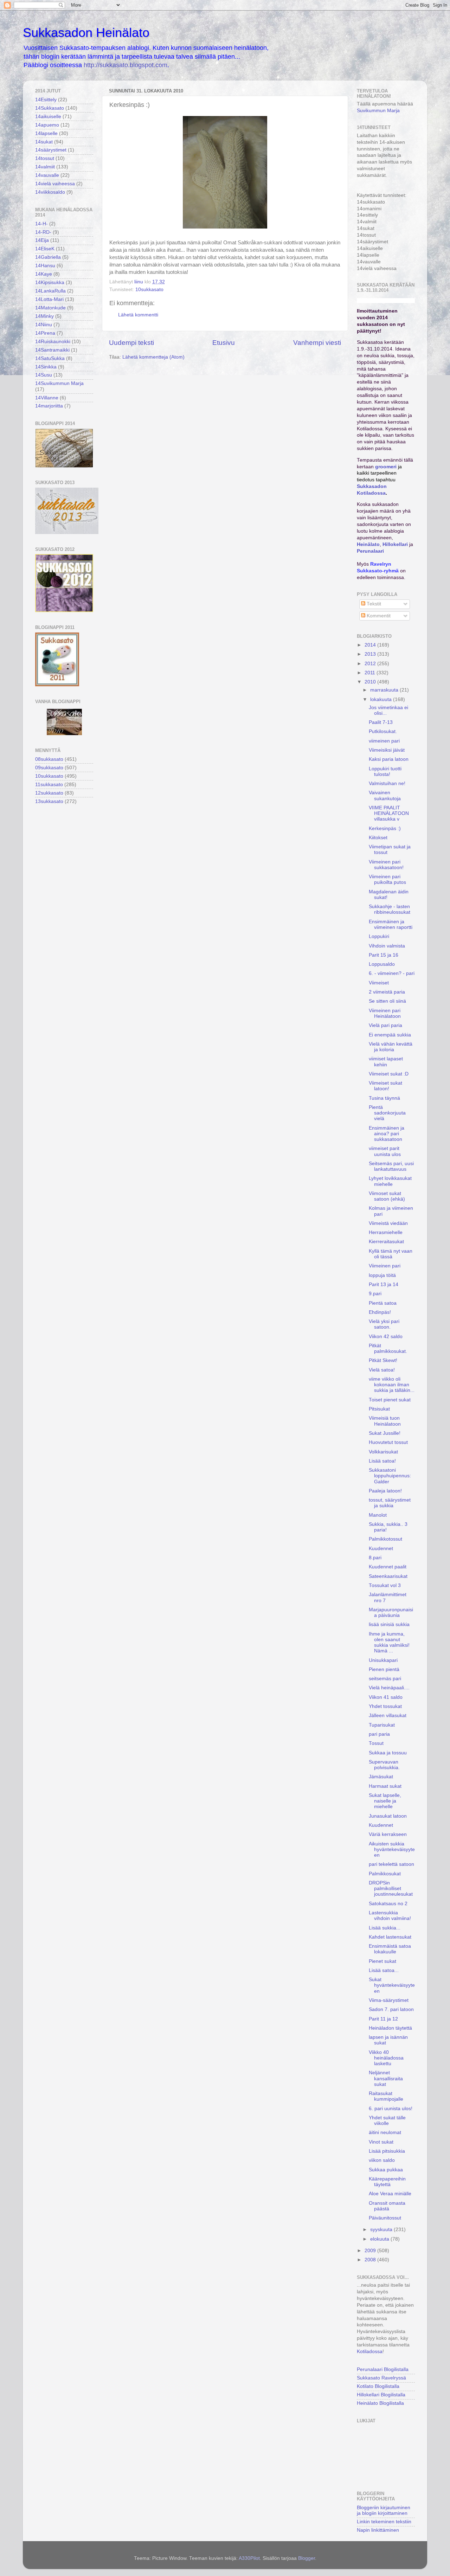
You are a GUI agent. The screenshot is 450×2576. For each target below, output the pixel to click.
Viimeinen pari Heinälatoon (385, 1013)
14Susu (44, 375)
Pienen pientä (384, 1669)
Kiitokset (378, 838)
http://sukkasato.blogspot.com (126, 65)
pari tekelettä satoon (391, 1864)
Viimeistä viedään (388, 1223)
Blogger (307, 2558)
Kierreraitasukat (386, 1242)
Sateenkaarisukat (388, 1576)
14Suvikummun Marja (59, 383)
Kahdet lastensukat (390, 1937)
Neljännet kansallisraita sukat (386, 2078)
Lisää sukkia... (385, 1928)
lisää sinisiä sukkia (389, 1624)
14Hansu (45, 266)
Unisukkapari (383, 1660)
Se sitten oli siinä (387, 1001)
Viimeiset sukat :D (389, 1074)
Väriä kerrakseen (388, 1834)
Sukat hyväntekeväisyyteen (392, 1985)
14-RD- (43, 232)
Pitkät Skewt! (383, 1360)
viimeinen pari (384, 741)
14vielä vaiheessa (55, 184)
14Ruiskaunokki (53, 342)
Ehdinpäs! (380, 1312)
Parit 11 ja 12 (383, 2019)
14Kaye (44, 274)
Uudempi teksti (131, 343)
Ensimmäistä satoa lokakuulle (390, 1949)
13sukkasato (49, 801)
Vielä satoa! (382, 1370)
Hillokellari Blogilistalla (381, 2395)
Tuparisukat (382, 1725)
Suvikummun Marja (378, 111)
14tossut (45, 158)
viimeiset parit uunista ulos (385, 1151)
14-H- (41, 224)
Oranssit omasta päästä (387, 2206)
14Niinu (44, 325)
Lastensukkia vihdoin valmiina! (390, 1916)
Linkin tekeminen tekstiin (384, 2522)
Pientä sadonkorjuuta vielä (387, 1113)
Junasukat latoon (388, 1816)
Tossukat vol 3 (385, 1585)
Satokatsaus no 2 (388, 1904)
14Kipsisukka (50, 282)
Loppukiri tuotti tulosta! (385, 772)
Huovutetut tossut (388, 1442)
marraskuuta (385, 690)
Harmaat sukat (385, 1786)
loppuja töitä (382, 1275)
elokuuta (380, 2239)
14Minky (44, 316)
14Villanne (47, 398)
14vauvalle (47, 175)
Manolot (378, 1515)
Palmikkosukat (385, 1874)
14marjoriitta (49, 406)
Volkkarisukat (383, 1452)
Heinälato (368, 544)
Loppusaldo (382, 964)
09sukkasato (49, 768)
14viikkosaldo (50, 192)
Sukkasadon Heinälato (86, 33)
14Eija (42, 240)
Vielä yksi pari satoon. (384, 1324)
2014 (371, 645)
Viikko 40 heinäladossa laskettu (386, 2058)
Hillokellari (395, 544)
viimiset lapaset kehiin (386, 1062)
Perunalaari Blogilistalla (383, 2369)
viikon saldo (382, 2160)
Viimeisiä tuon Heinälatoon (385, 1421)
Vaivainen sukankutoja (385, 795)
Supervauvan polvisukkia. (384, 1765)
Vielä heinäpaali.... (389, 1688)
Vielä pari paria (385, 1025)
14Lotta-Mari (49, 299)
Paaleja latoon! (385, 1491)
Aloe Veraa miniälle (390, 2194)
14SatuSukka (50, 358)
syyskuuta (382, 2230)
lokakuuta (382, 699)
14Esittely (46, 100)
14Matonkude (50, 308)
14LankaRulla (50, 291)
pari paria (379, 1734)
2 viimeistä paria (387, 992)
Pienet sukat (382, 1961)
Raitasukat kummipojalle (386, 2096)
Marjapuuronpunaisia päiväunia (391, 1613)
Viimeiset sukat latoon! (385, 1086)
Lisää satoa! (382, 1461)
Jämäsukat (381, 1777)
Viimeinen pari (385, 1266)
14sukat (44, 142)
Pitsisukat (379, 1409)
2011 (371, 673)
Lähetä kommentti (138, 315)
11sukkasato (49, 785)
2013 (371, 654)
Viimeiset (379, 983)
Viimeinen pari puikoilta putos (387, 879)
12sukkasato (49, 793)
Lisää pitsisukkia (387, 2151)
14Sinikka (46, 367)
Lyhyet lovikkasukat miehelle (390, 1181)
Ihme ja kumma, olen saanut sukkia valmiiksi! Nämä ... (389, 1643)
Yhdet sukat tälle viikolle (387, 2121)
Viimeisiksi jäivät (387, 750)
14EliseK (45, 249)
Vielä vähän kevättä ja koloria (391, 1047)
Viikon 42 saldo (386, 1337)
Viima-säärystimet (389, 2000)
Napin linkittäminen (378, 2530)
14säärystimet (51, 150)
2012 (371, 664)
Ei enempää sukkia (390, 1035)
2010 (371, 682)
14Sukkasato (50, 108)
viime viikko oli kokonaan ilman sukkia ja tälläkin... (392, 1385)
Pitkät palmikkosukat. (388, 1348)
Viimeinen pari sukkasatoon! (386, 865)
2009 (371, 2251)
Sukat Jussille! (385, 1433)
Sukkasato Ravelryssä (381, 2378)
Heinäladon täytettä (390, 2028)
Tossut (376, 1743)
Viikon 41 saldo (386, 1697)
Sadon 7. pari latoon (391, 2009)
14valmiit (45, 167)
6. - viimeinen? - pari (392, 973)
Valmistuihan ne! (387, 783)
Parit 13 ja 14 (384, 1284)
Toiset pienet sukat (390, 1400)
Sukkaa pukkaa (386, 2170)
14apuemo (47, 125)
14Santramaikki (52, 350)
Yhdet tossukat (385, 1706)
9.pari (375, 1294)
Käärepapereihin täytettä (387, 2182)
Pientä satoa (383, 1303)
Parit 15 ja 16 (384, 955)
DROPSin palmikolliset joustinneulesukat (391, 1888)
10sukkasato (149, 290)
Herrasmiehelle (386, 1232)
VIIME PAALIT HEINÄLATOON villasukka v (389, 813)
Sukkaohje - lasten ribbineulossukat (390, 909)
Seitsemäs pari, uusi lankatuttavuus (391, 1166)
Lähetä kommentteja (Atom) (153, 357)
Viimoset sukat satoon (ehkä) (387, 1196)
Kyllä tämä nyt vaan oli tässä (391, 1254)
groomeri (386, 467)
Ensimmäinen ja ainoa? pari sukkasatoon (387, 1134)
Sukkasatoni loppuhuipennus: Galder (390, 1476)
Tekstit (373, 604)
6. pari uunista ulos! (391, 2109)
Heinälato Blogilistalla (380, 2403)
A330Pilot (249, 2558)
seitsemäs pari (385, 1679)
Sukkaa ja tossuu (388, 1753)
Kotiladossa (370, 2352)
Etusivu (224, 343)
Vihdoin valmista (387, 946)
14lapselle (46, 133)
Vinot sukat (381, 2142)
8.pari (375, 1558)
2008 (371, 2260)
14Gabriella (48, 257)
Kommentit (378, 616)
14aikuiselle (48, 117)
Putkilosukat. (383, 731)
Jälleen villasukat (388, 1716)
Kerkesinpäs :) (385, 828)
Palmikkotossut (385, 1539)
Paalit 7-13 (381, 722)
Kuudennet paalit (388, 1567)
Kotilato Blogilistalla (378, 2386)
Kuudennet (381, 1549)
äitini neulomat (385, 2132)
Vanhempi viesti (317, 343)
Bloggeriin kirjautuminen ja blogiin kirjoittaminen (384, 2510)
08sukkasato (49, 759)
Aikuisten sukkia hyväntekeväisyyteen (392, 1849)
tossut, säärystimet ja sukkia (390, 1503)
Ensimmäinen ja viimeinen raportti (391, 924)
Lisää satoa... (384, 1970)
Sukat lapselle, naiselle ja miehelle (385, 1801)
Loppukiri (379, 936)
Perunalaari (370, 551)
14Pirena (45, 333)
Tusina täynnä (384, 1098)
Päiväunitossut (385, 2218)
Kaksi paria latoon (389, 759)
